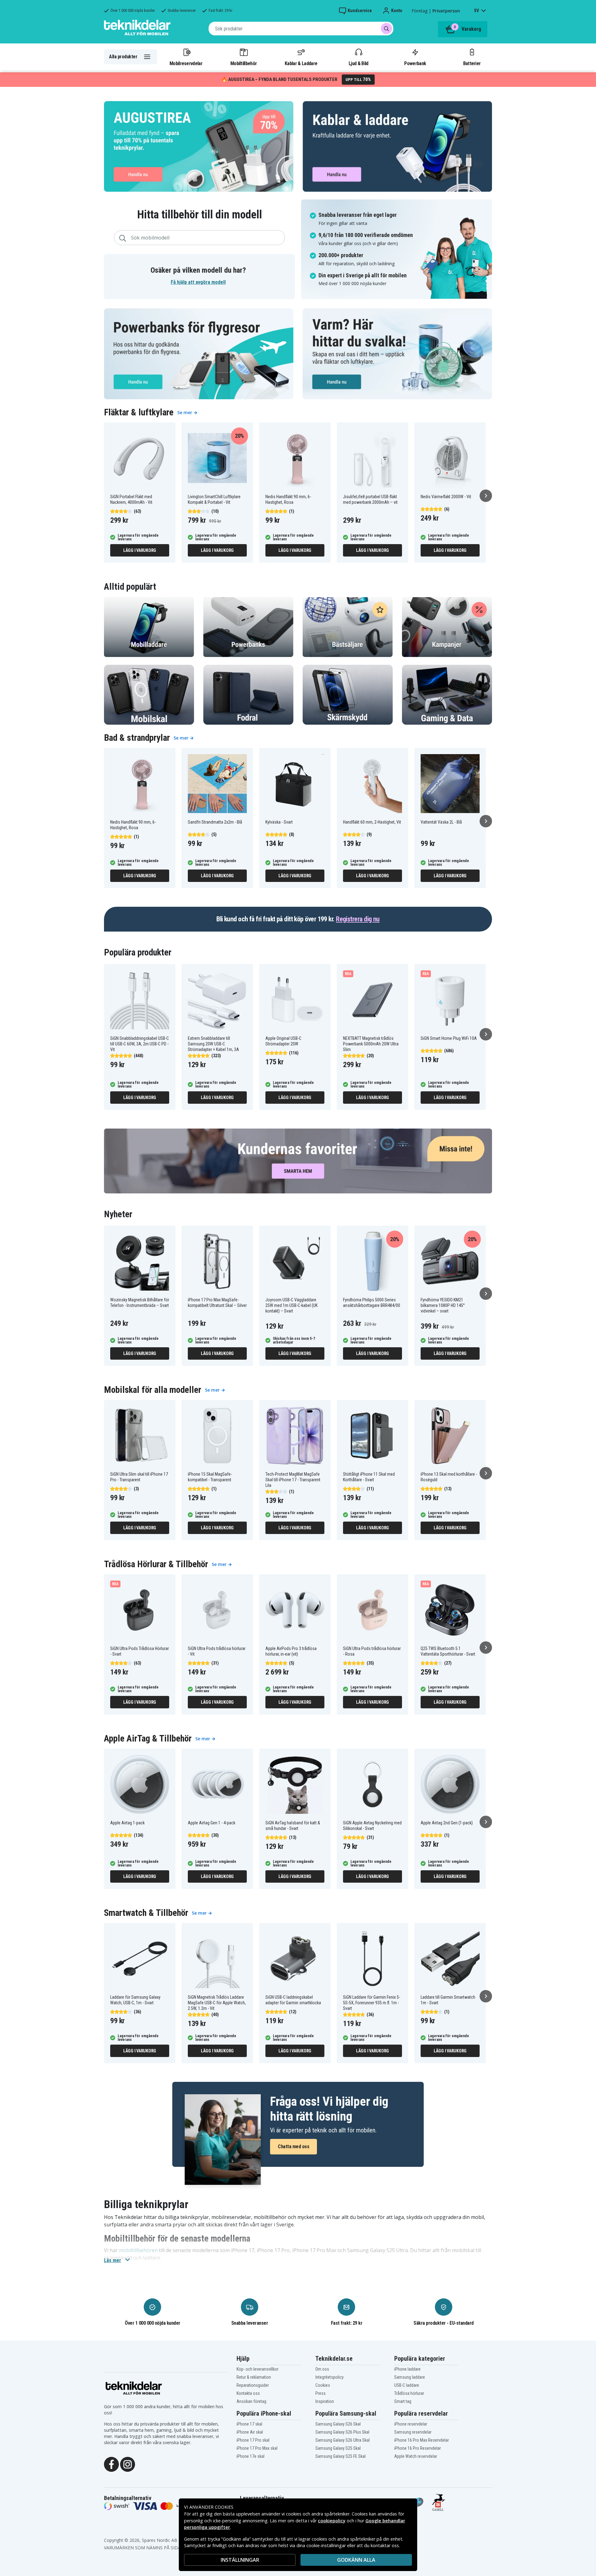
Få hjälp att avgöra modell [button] (198, 282)
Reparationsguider (253, 2385)
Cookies (323, 2385)
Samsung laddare (410, 2377)
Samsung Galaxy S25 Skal (338, 2448)
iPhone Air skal (250, 2432)
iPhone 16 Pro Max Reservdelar (422, 2440)
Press (321, 2393)
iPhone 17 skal (249, 2424)
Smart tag (403, 2401)
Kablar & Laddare (301, 63)
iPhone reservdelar (411, 2424)
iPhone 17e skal (251, 2456)
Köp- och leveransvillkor (257, 2369)
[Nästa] (486, 496)
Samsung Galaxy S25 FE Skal (341, 2456)
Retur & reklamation (254, 2377)
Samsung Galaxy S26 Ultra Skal (343, 2440)
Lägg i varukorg (140, 550)
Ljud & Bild (358, 63)
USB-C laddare (407, 2385)
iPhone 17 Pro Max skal (257, 2448)
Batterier (472, 63)
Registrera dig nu (358, 919)
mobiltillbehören (138, 2250)
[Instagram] (128, 2464)
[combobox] (301, 29)
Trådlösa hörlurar (409, 2393)
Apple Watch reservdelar (416, 2456)
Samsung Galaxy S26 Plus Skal (342, 2432)
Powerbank (415, 63)
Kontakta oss (248, 2393)
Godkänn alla (356, 2560)
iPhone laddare (407, 2369)
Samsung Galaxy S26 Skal (338, 2424)
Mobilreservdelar (186, 63)
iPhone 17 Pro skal (253, 2440)
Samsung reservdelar (413, 2432)
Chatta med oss (293, 2147)
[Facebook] (111, 2464)
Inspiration (325, 2401)
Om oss (322, 2369)
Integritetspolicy (330, 2377)
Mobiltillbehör (244, 63)
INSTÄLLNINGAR (240, 2560)
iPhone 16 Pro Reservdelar (418, 2448)
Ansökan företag (251, 2401)
